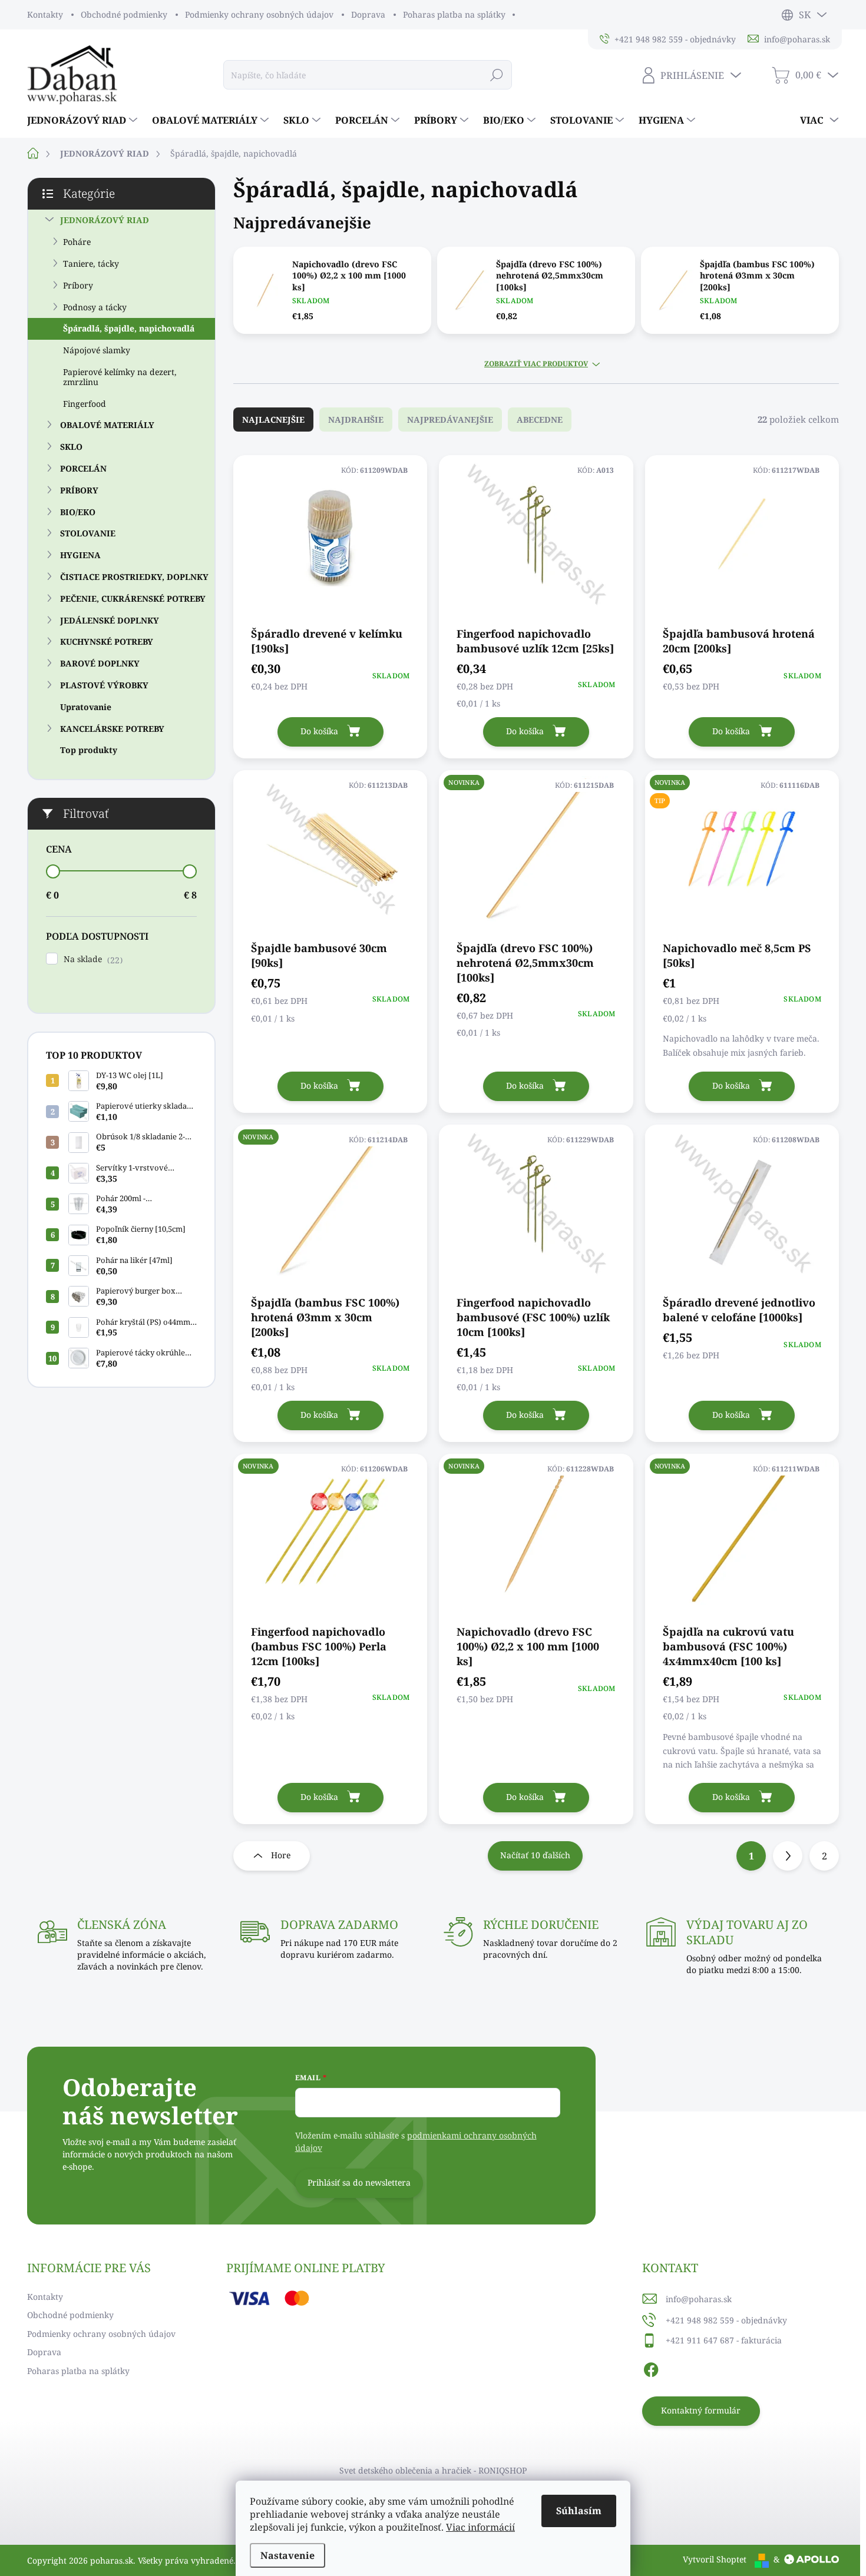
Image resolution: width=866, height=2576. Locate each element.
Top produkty (89, 750)
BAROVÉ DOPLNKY (100, 663)
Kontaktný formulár (701, 2410)
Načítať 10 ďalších (535, 1855)
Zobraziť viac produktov (536, 364)
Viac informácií (480, 2527)
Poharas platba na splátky (454, 14)
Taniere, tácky (91, 263)
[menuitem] (84, 120)
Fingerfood (85, 404)
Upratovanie (86, 707)
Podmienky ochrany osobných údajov (259, 14)
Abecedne (540, 420)
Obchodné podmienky (124, 14)
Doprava (368, 14)
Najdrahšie (356, 420)
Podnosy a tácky (95, 307)
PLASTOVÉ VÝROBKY (104, 685)
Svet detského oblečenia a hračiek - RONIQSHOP (433, 2470)
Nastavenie (287, 2555)
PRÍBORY (79, 490)
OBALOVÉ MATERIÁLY (107, 425)
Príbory (78, 285)
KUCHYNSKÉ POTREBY (107, 641)
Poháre (77, 242)
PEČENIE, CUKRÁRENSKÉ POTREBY (133, 599)
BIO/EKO (78, 512)
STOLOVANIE (88, 533)
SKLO (71, 447)
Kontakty (45, 14)
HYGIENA (80, 555)
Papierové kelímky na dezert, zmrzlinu (120, 377)
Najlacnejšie (273, 420)
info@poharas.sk (699, 2299)
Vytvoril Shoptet (715, 2559)
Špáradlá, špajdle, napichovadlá (129, 328)
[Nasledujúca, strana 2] (788, 1856)
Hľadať (497, 74)
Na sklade (92, 959)
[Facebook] (651, 2368)
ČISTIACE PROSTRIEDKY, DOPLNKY (134, 577)
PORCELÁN (83, 468)
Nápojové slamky (97, 350)
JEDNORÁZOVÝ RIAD (105, 220)
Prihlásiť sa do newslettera (359, 2182)
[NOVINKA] (536, 855)
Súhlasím (579, 2511)
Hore (281, 1855)
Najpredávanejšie (450, 420)
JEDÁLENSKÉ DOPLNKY (110, 620)
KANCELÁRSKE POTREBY (112, 729)
